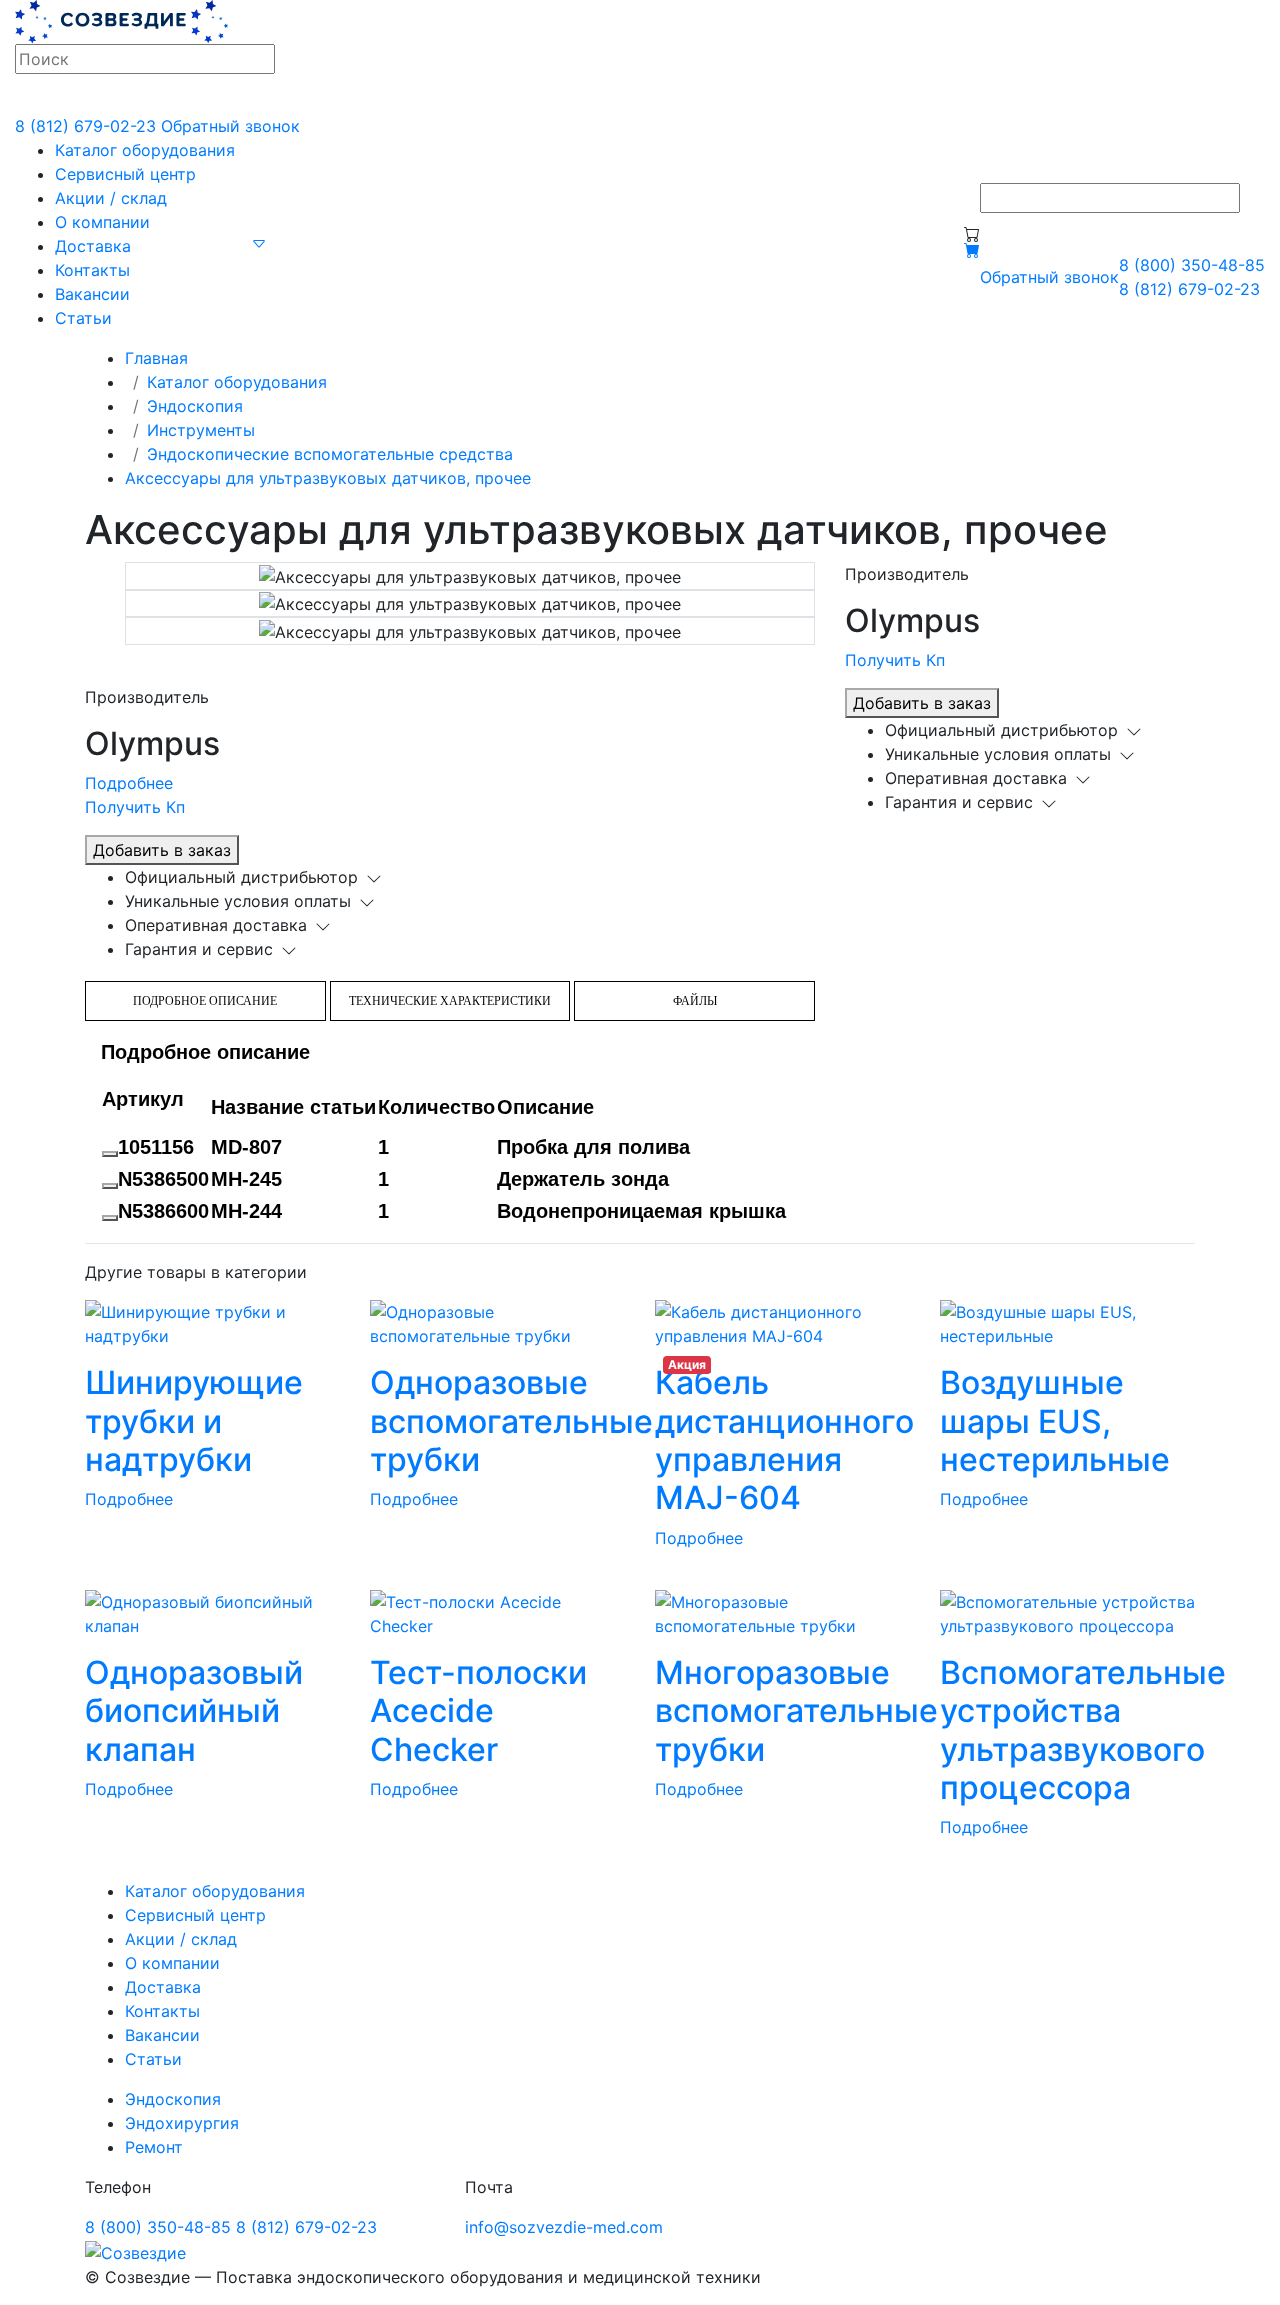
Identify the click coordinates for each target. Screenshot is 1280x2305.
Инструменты (201, 430)
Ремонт (154, 2147)
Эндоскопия (195, 406)
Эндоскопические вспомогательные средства (330, 454)
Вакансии (92, 294)
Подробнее (129, 783)
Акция (687, 1364)
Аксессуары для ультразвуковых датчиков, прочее (328, 478)
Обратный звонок (230, 126)
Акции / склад (111, 198)
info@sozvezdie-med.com (564, 2227)
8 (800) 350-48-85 (1192, 265)
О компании (102, 222)
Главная (156, 358)
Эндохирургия (182, 2123)
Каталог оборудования (145, 150)
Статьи (83, 318)
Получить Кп (135, 807)
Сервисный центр (125, 174)
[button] (259, 242)
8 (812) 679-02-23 (85, 126)
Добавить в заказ (162, 850)
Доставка (93, 246)
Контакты (92, 270)
